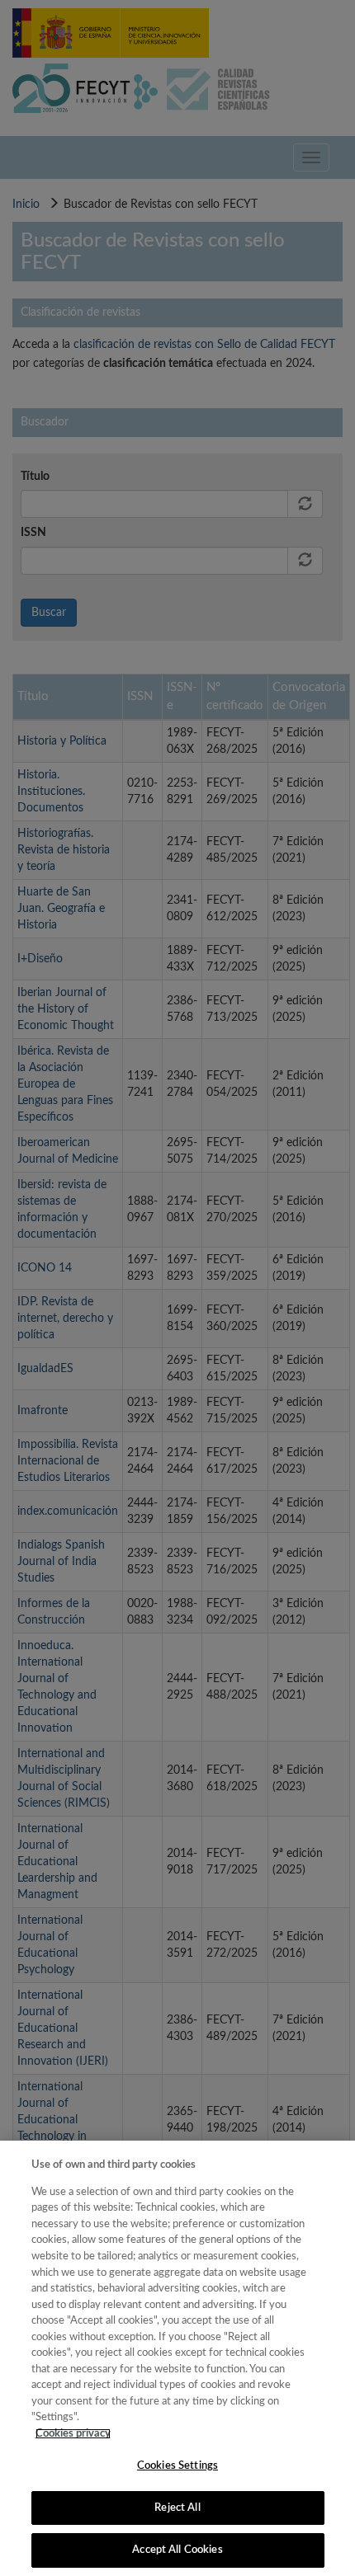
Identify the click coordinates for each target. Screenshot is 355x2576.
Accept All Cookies (177, 2550)
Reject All (177, 2508)
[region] (177, 2358)
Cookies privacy (73, 2434)
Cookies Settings (177, 2466)
